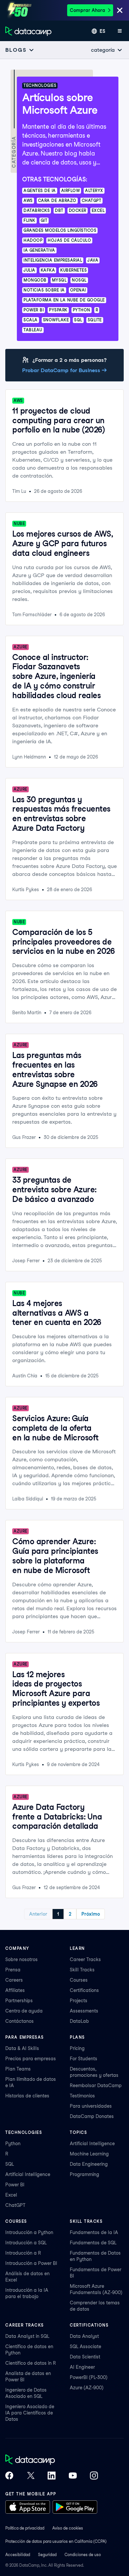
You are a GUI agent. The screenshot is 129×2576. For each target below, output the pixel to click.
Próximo (91, 1914)
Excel (11, 2195)
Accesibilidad (18, 2555)
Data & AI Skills (22, 2048)
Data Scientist (85, 2357)
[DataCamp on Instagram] (94, 2476)
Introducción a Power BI (31, 2263)
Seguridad (47, 2555)
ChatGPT (15, 2205)
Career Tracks (85, 1959)
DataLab (79, 2021)
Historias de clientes (27, 2096)
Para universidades (91, 2106)
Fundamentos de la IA (94, 2232)
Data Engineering (89, 2164)
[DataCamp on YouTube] (73, 2476)
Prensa (13, 1970)
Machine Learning (89, 2154)
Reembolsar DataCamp (96, 2085)
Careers (14, 1980)
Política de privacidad (25, 2528)
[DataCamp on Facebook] (9, 2476)
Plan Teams (18, 2069)
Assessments (84, 2011)
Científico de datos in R (31, 2363)
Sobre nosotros (21, 1959)
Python (13, 2144)
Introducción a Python (29, 2232)
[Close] (120, 11)
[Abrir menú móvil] (120, 31)
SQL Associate (86, 2346)
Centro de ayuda (24, 2011)
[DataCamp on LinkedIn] (52, 2476)
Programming (85, 2174)
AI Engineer (82, 2367)
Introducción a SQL (26, 2243)
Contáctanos (20, 2021)
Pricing (77, 2048)
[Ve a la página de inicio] (28, 31)
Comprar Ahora (87, 10)
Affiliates (15, 1990)
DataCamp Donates (92, 2116)
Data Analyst (84, 2336)
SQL (10, 2164)
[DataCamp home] (52, 2460)
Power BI (15, 2185)
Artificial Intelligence (28, 2174)
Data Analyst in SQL (27, 2336)
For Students (84, 2059)
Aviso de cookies (68, 2528)
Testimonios (82, 2096)
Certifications (84, 1990)
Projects (79, 2001)
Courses (79, 1980)
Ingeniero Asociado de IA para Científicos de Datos (30, 2413)
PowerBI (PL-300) (89, 2377)
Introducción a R (23, 2253)
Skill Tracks (82, 1970)
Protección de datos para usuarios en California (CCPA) (56, 2541)
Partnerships (19, 2001)
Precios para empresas (31, 2059)
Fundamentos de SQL (93, 2243)
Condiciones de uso (83, 2555)
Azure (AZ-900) (87, 2388)
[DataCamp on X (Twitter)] (30, 2476)
